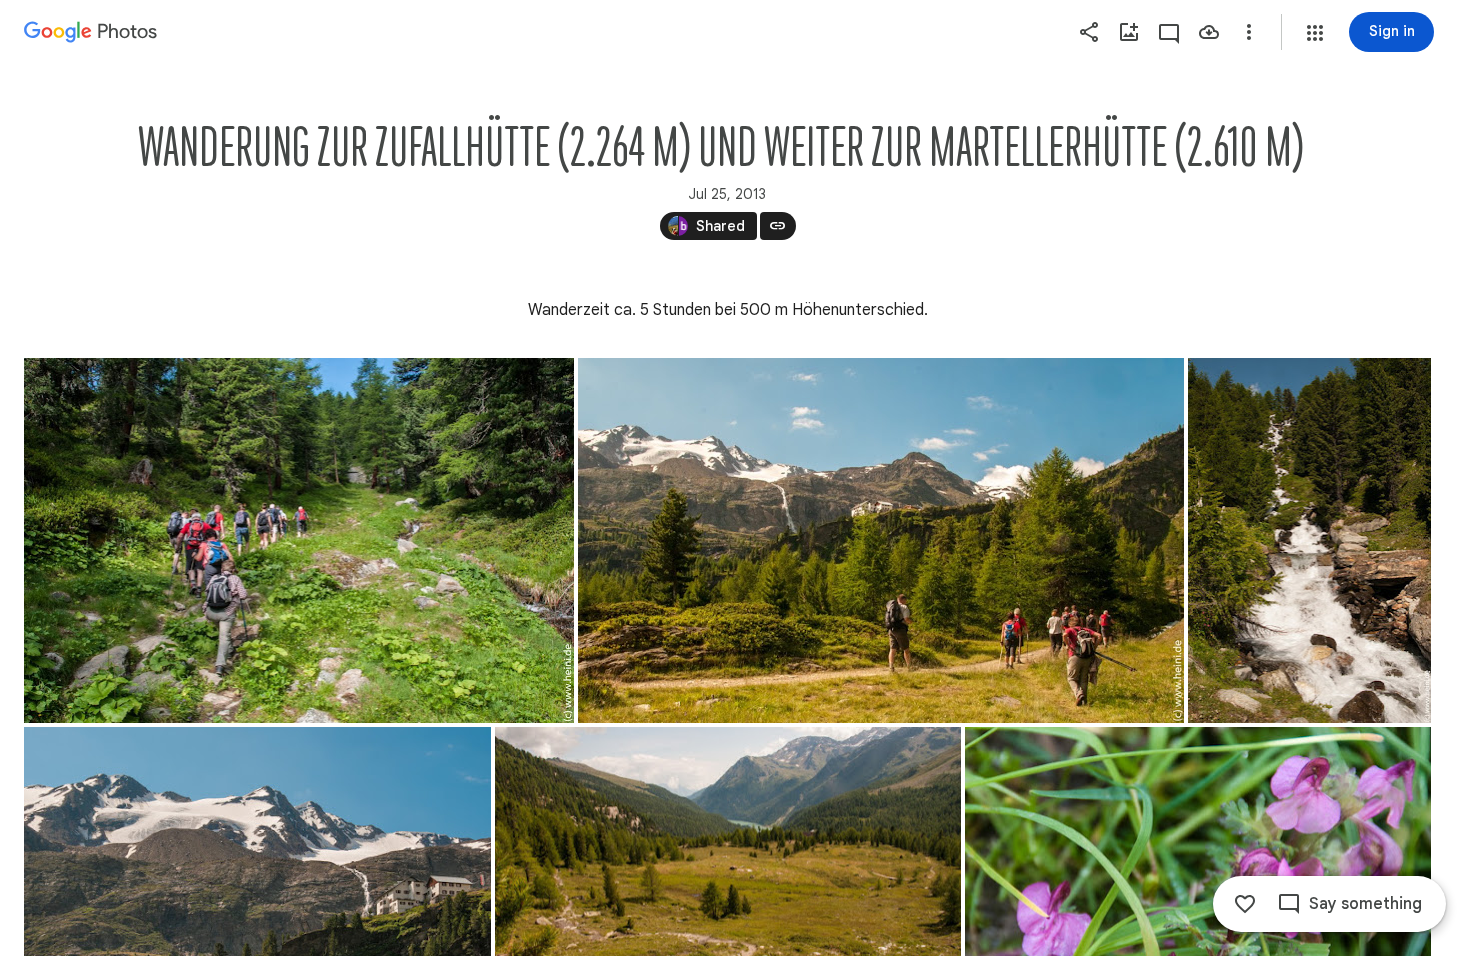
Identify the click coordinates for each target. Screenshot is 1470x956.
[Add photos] (1129, 32)
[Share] (1089, 32)
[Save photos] (1209, 32)
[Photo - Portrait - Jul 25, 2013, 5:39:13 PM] (1309, 540)
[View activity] (1169, 32)
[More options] (1249, 32)
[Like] (1245, 904)
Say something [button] (1365, 904)
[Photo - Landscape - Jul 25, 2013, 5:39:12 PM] (299, 540)
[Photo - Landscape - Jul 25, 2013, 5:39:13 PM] (881, 540)
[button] (1315, 33)
